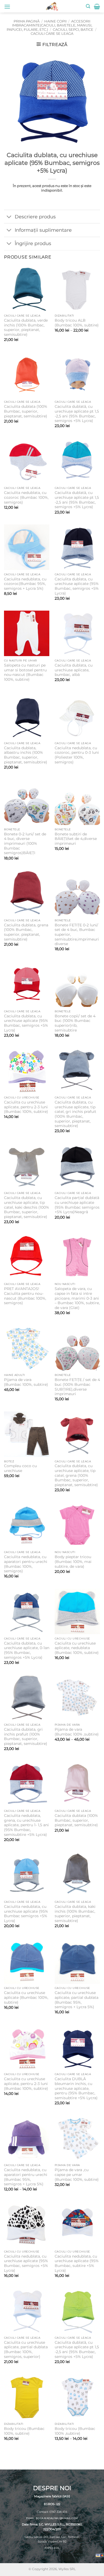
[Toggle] (9, 217)
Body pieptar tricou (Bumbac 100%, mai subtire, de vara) (73, 1561)
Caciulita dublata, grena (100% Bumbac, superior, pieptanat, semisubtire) (26, 932)
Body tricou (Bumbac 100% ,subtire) (75, 2431)
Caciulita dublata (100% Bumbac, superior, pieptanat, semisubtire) (26, 411)
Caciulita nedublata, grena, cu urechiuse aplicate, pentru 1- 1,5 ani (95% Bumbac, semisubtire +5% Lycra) (26, 1825)
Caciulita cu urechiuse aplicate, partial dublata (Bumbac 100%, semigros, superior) (26, 2349)
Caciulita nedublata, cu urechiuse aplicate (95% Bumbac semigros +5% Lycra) (26, 1914)
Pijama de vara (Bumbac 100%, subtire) (26, 1382)
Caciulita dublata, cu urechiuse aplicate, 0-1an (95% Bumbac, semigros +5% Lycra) (27, 1650)
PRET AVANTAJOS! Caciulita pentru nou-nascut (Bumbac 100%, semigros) (25, 1296)
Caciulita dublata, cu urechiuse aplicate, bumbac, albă (74, 670)
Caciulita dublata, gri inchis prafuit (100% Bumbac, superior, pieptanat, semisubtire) (26, 1736)
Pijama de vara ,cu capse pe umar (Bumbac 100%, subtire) (77, 2174)
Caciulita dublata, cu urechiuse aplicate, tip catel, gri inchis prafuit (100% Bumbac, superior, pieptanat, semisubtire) (75, 1114)
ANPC (48, 2548)
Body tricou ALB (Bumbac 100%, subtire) (77, 323)
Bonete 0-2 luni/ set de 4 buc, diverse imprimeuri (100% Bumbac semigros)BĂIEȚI (25, 844)
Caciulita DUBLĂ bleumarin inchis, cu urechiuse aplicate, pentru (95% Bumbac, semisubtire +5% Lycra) (76, 2088)
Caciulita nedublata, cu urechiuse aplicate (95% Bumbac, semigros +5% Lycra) (26, 2263)
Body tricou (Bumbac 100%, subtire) (24, 2431)
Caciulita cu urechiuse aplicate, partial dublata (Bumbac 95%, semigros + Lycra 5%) (77, 2000)
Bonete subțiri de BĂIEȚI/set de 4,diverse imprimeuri (76, 839)
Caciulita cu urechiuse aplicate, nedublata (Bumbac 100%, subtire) (77, 1648)
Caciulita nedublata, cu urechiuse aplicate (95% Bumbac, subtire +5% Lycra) (77, 2263)
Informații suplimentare (43, 230)
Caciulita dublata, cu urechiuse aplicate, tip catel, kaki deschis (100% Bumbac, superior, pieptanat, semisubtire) (27, 1207)
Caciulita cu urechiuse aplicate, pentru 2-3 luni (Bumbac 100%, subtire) (26, 1107)
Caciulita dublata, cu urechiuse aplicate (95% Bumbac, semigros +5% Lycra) (77, 586)
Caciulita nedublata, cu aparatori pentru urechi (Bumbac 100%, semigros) (26, 1564)
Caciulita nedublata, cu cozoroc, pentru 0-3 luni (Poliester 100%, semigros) (77, 755)
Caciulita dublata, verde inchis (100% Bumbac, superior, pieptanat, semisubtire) (26, 327)
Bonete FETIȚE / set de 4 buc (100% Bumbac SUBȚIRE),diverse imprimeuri (77, 1387)
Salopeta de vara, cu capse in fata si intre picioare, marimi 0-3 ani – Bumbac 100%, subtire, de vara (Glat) (77, 1298)
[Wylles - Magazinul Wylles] (52, 6)
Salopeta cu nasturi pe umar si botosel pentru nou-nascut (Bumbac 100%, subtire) (25, 672)
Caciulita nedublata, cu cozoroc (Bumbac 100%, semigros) (26, 497)
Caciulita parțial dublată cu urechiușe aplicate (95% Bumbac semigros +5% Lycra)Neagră (77, 1205)
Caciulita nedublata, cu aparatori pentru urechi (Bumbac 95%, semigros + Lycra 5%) (26, 2177)
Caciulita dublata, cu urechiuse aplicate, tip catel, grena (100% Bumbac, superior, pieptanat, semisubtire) (76, 1475)
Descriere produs (35, 217)
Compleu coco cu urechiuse (20, 1468)
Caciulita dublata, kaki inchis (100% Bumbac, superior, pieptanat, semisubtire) (75, 1914)
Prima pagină (27, 21)
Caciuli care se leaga (52, 34)
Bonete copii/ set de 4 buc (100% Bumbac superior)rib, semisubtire (75, 1023)
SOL (57, 2548)
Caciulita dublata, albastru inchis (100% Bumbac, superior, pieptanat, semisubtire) (26, 755)
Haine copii (55, 21)
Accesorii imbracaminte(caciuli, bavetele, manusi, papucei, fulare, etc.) (49, 25)
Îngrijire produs (33, 243)
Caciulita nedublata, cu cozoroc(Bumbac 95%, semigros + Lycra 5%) (25, 584)
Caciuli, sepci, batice (73, 30)
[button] (7, 7)
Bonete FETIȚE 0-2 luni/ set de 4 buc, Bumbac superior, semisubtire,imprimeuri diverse (77, 935)
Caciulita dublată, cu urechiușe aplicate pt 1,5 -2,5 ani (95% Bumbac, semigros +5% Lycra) (77, 414)
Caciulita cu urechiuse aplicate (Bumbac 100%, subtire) (26, 1997)
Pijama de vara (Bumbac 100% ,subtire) (77, 1732)
